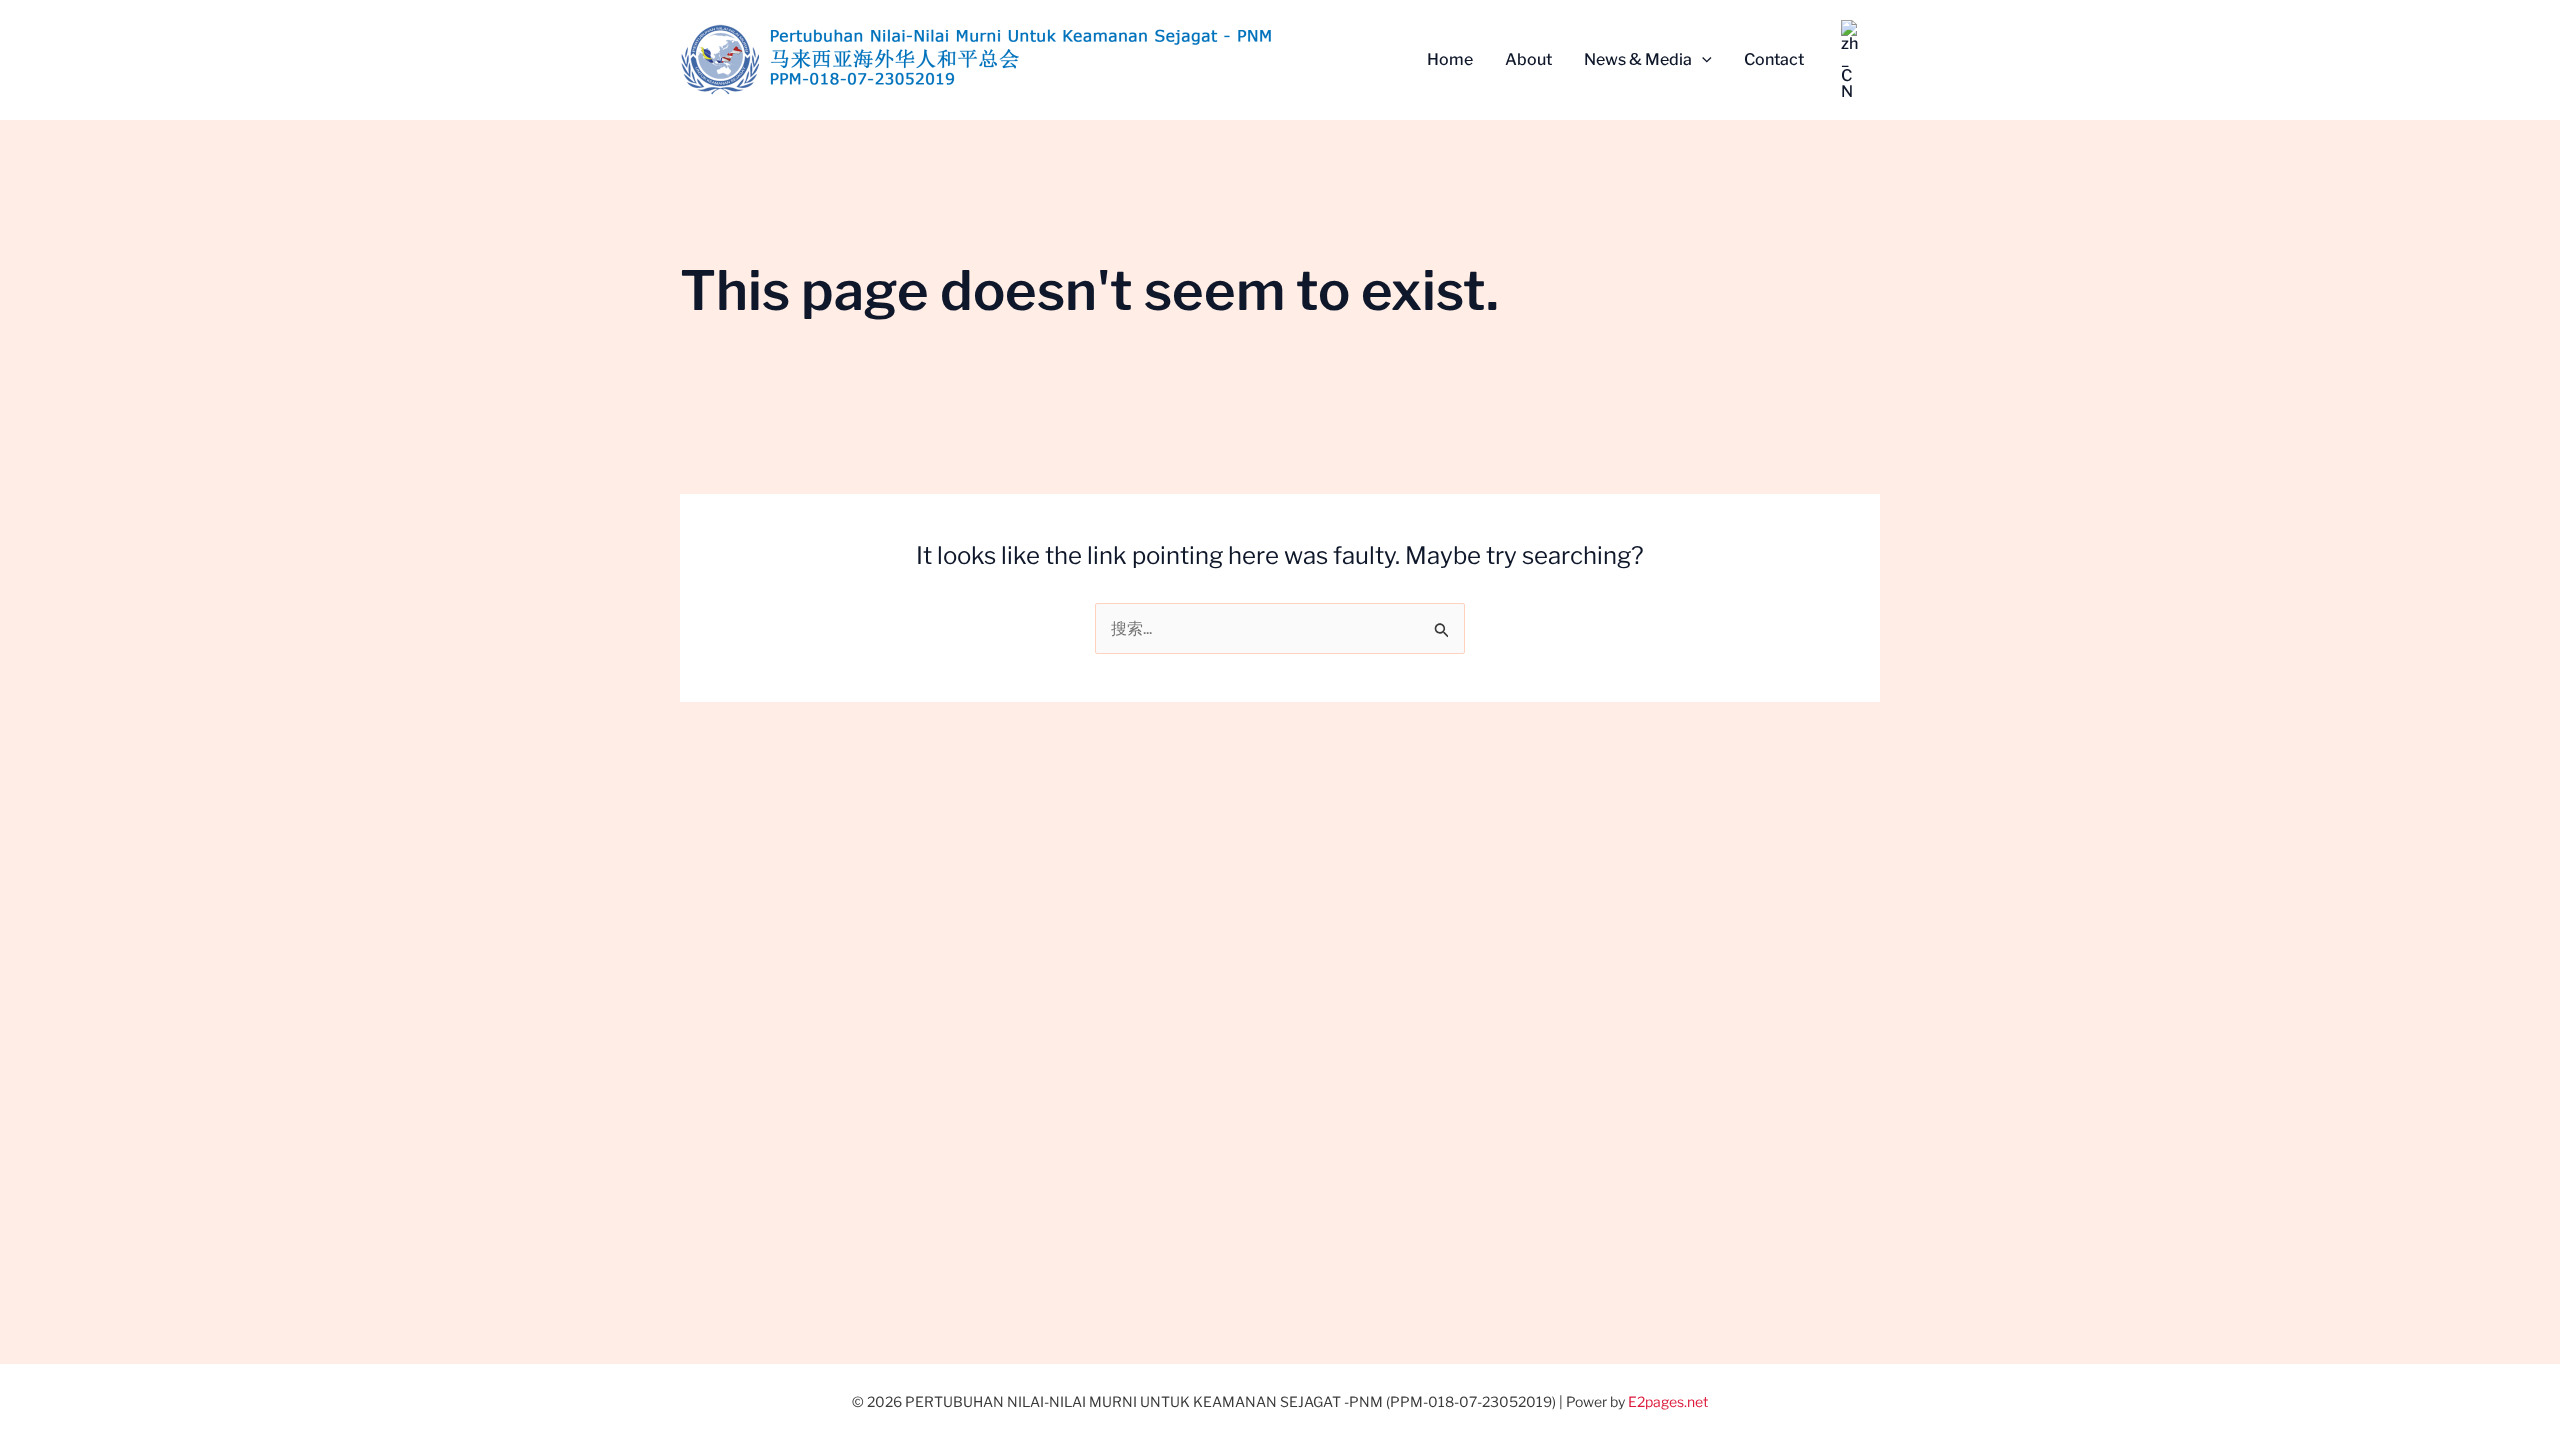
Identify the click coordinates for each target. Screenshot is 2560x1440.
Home (1450, 59)
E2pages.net (1668, 1401)
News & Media (1638, 59)
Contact (1774, 59)
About (1528, 59)
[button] (1702, 60)
